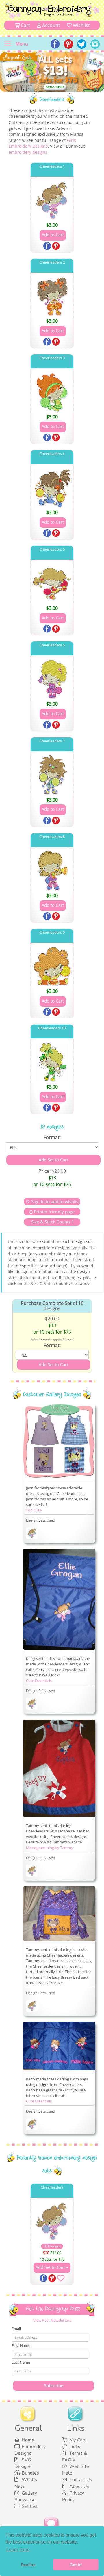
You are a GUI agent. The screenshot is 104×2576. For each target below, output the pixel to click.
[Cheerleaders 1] (52, 200)
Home (28, 2440)
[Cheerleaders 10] (52, 1062)
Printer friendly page (54, 1212)
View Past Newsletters (52, 2320)
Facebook (48, 246)
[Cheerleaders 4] (52, 487)
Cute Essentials (39, 1681)
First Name (21, 2345)
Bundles (30, 2473)
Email (16, 2329)
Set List (30, 2506)
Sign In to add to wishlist (55, 1201)
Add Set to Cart (51, 2267)
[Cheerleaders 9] (52, 966)
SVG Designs (23, 2463)
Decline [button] (28, 2565)
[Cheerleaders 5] (52, 583)
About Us (79, 2486)
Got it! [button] (76, 2565)
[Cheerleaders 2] (52, 296)
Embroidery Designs (30, 2450)
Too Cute (34, 1510)
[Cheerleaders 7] (52, 775)
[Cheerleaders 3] (52, 392)
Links (75, 2447)
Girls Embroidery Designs (42, 143)
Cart (25, 25)
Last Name (21, 2362)
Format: (52, 1137)
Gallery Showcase (26, 2496)
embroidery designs (28, 152)
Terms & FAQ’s (75, 2457)
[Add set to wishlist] (61, 2279)
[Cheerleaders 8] (52, 871)
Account (51, 25)
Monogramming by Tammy (50, 1848)
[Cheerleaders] (32, 1534)
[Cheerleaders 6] (52, 679)
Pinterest (56, 246)
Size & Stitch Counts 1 (52, 1222)
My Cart (78, 2440)
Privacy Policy (73, 2496)
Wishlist (81, 25)
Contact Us (81, 2480)
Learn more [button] (18, 2550)
